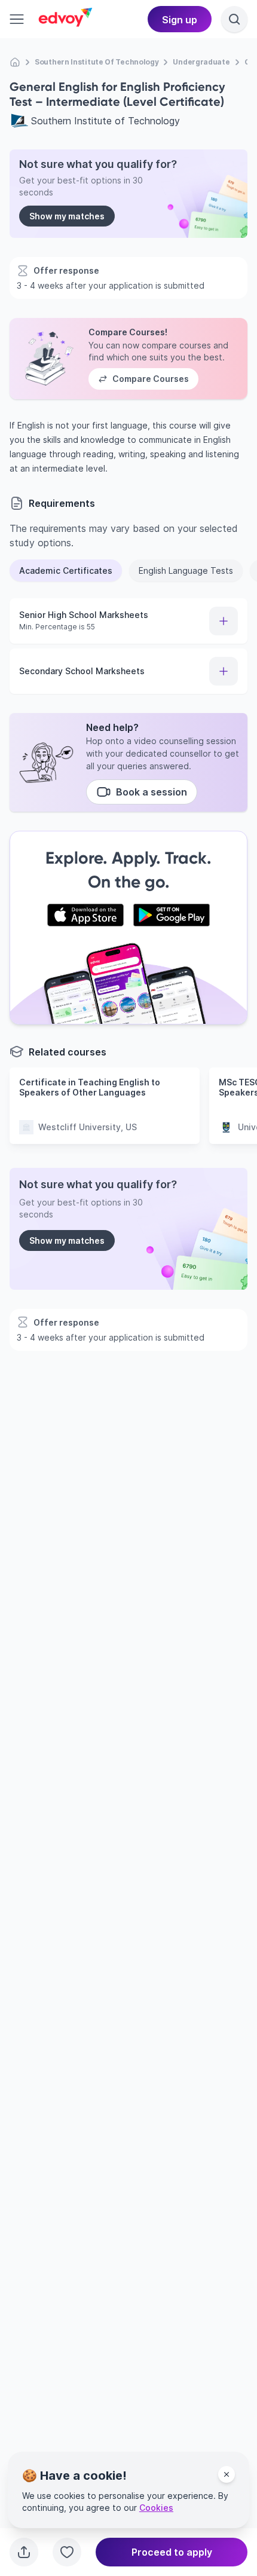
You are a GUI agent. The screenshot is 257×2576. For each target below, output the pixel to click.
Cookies (156, 2508)
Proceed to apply (172, 2552)
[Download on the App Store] (85, 915)
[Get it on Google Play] (172, 915)
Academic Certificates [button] (66, 570)
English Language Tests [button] (186, 570)
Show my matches (67, 216)
